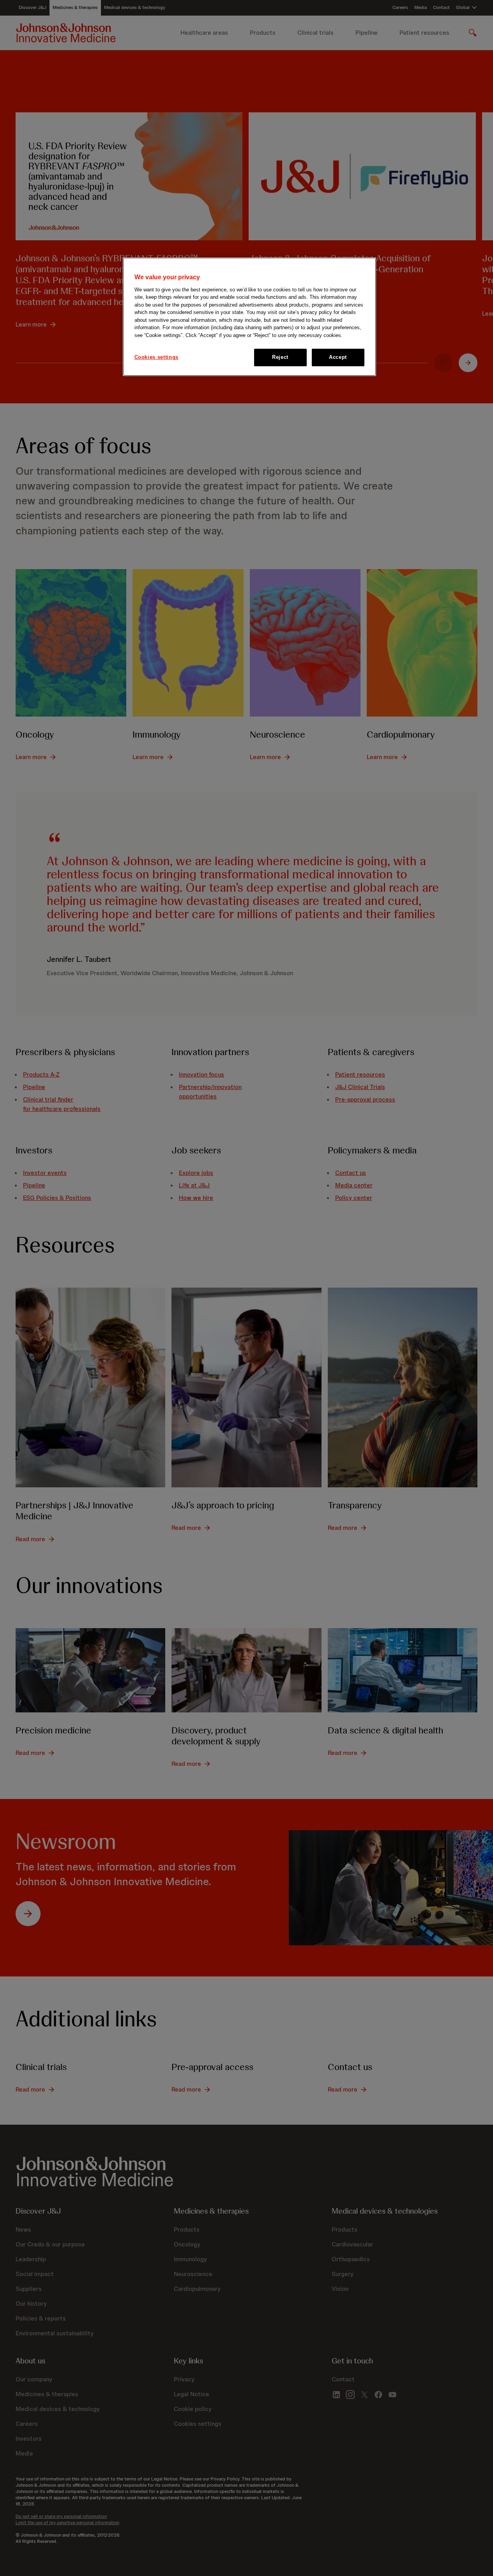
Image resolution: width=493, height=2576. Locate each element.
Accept (338, 357)
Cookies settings (156, 357)
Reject (280, 357)
